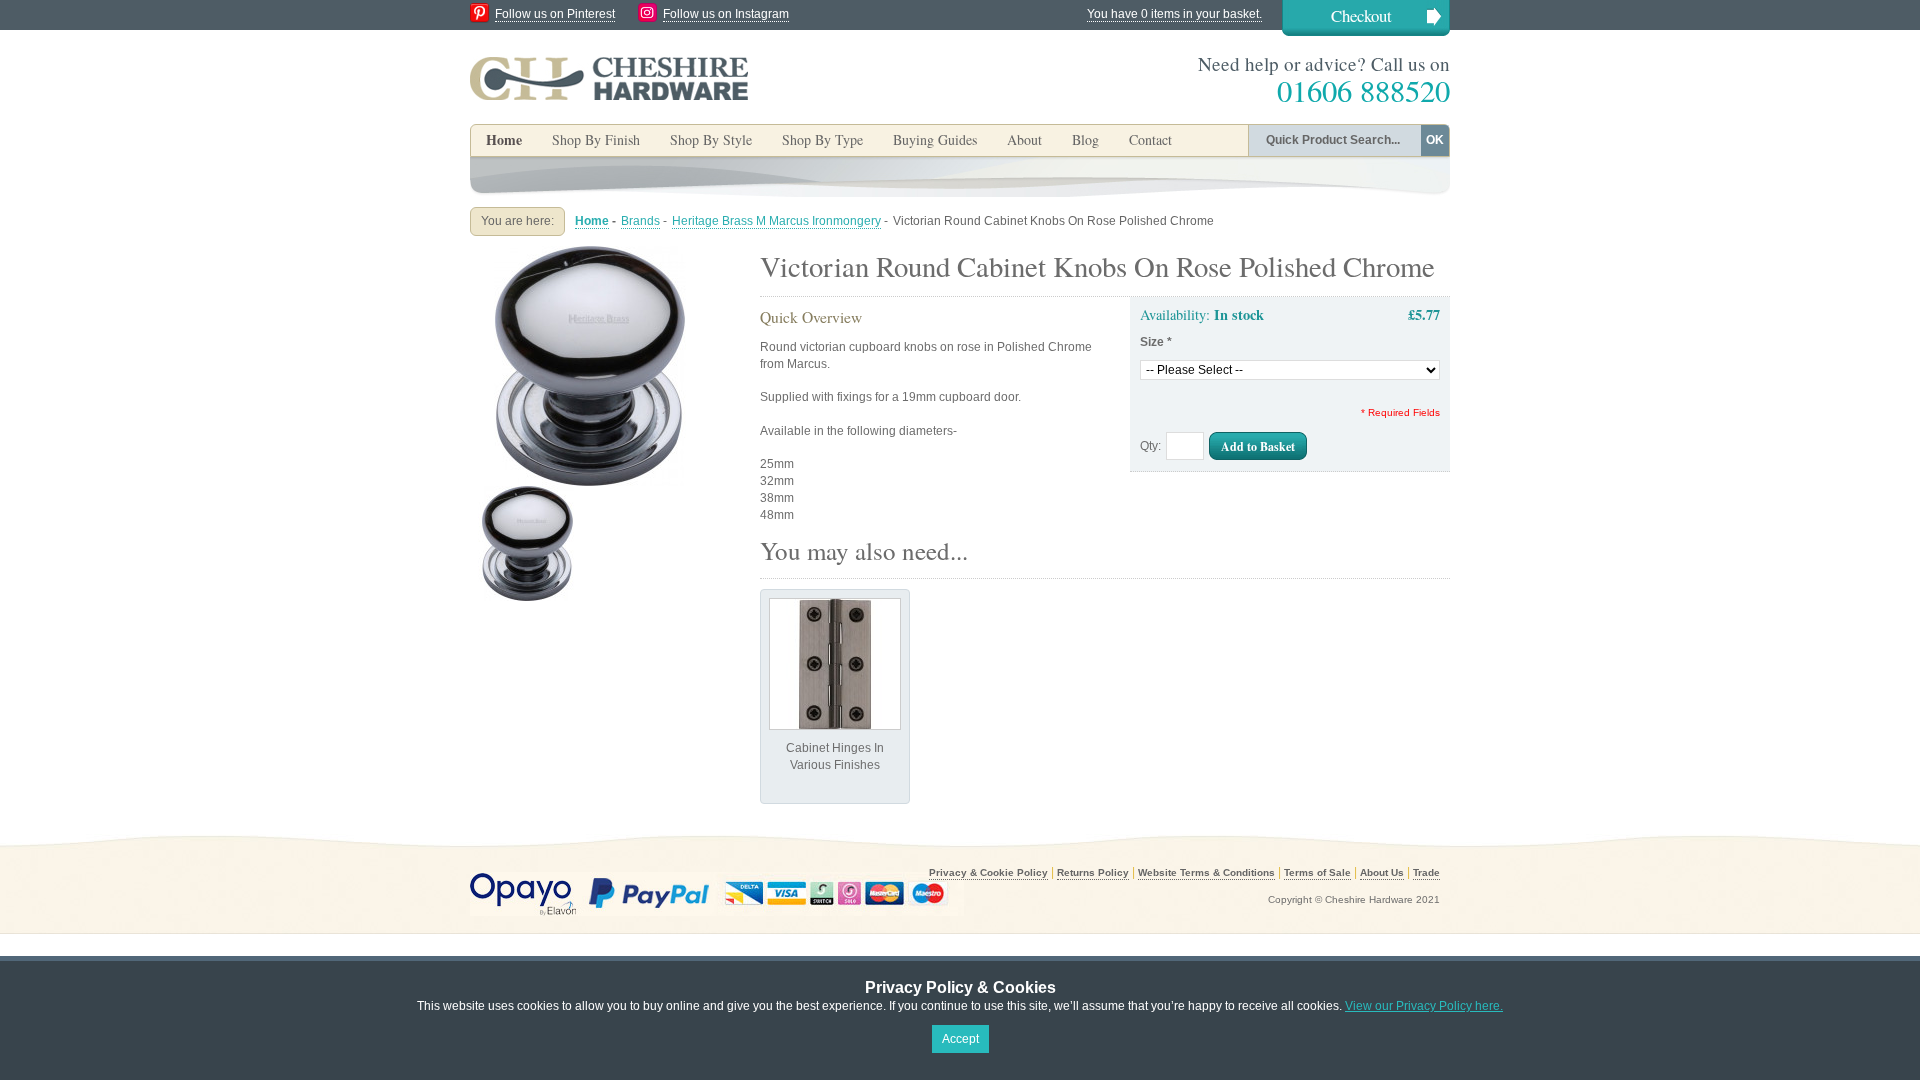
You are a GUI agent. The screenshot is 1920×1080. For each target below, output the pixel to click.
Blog (1085, 139)
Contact (1150, 139)
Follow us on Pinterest (555, 14)
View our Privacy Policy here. (1424, 1006)
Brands (640, 221)
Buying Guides (935, 139)
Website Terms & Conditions (1206, 872)
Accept (960, 1039)
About (1024, 139)
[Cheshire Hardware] (609, 78)
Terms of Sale (1317, 872)
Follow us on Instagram (726, 14)
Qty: (1150, 446)
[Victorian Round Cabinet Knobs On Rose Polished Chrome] (590, 254)
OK (1435, 140)
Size (1156, 342)
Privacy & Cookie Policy (988, 872)
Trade (1426, 872)
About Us (1382, 872)
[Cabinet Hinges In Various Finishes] (835, 664)
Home (504, 139)
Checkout (1361, 15)
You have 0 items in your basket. (1174, 14)
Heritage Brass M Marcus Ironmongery (776, 221)
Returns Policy (1093, 872)
